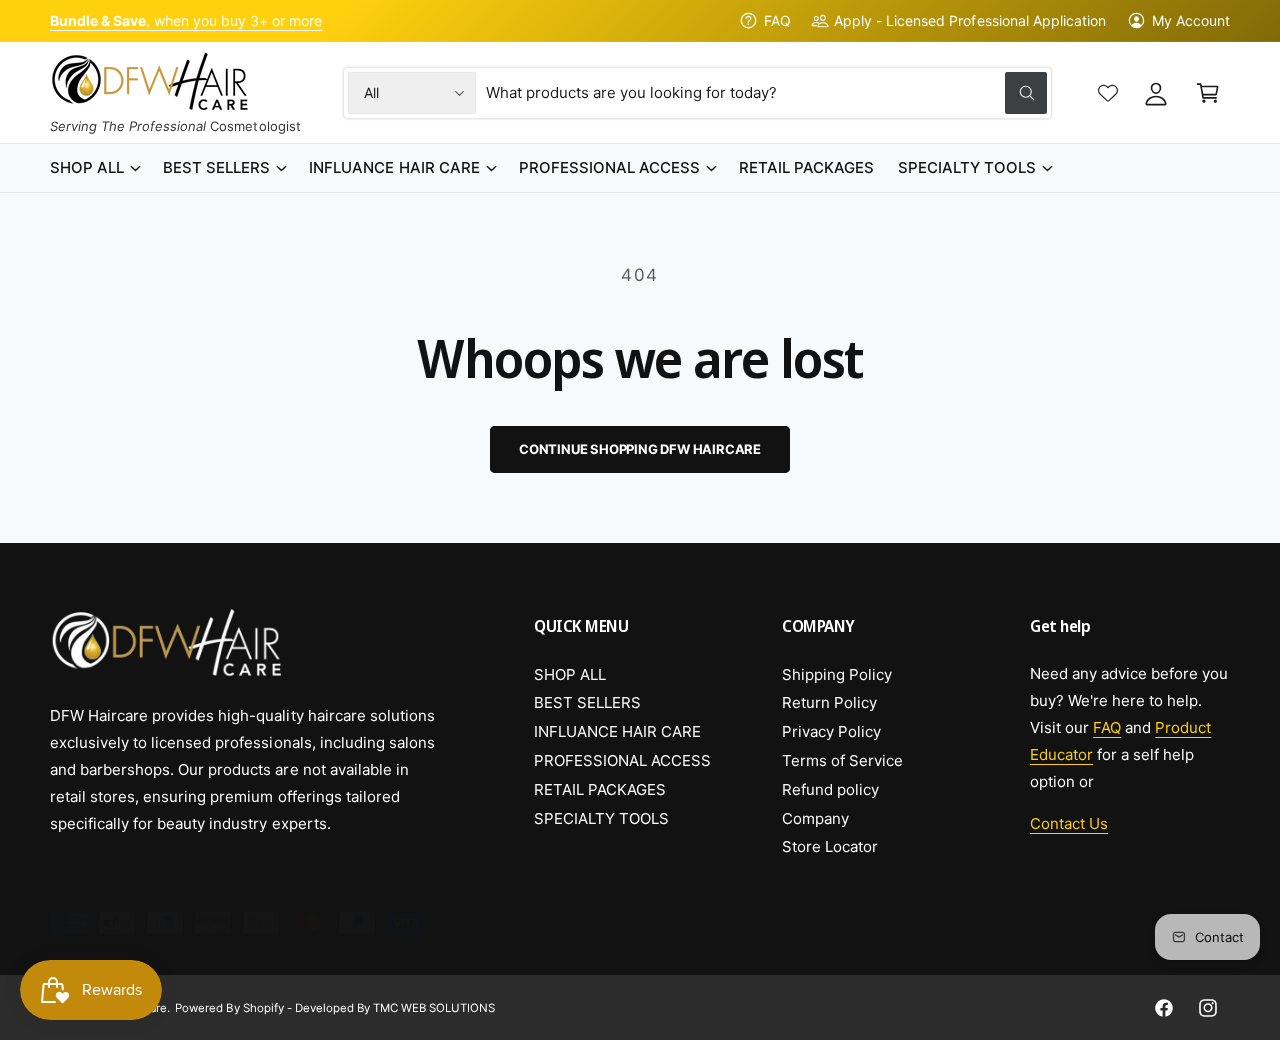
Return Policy (829, 702)
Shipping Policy (837, 674)
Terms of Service (842, 760)
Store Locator (830, 846)
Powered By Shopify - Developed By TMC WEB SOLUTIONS (335, 1008)
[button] (1208, 93)
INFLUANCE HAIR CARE (617, 731)
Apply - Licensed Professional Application (970, 20)
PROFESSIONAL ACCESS (622, 760)
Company (815, 818)
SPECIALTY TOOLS (601, 818)
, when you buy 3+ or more (186, 20)
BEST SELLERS (587, 702)
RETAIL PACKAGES (600, 789)
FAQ (777, 20)
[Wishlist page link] (1108, 93)
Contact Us (1069, 823)
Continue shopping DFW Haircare (640, 449)
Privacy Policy (831, 731)
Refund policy (830, 789)
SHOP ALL (570, 674)
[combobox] (766, 93)
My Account (1191, 20)
